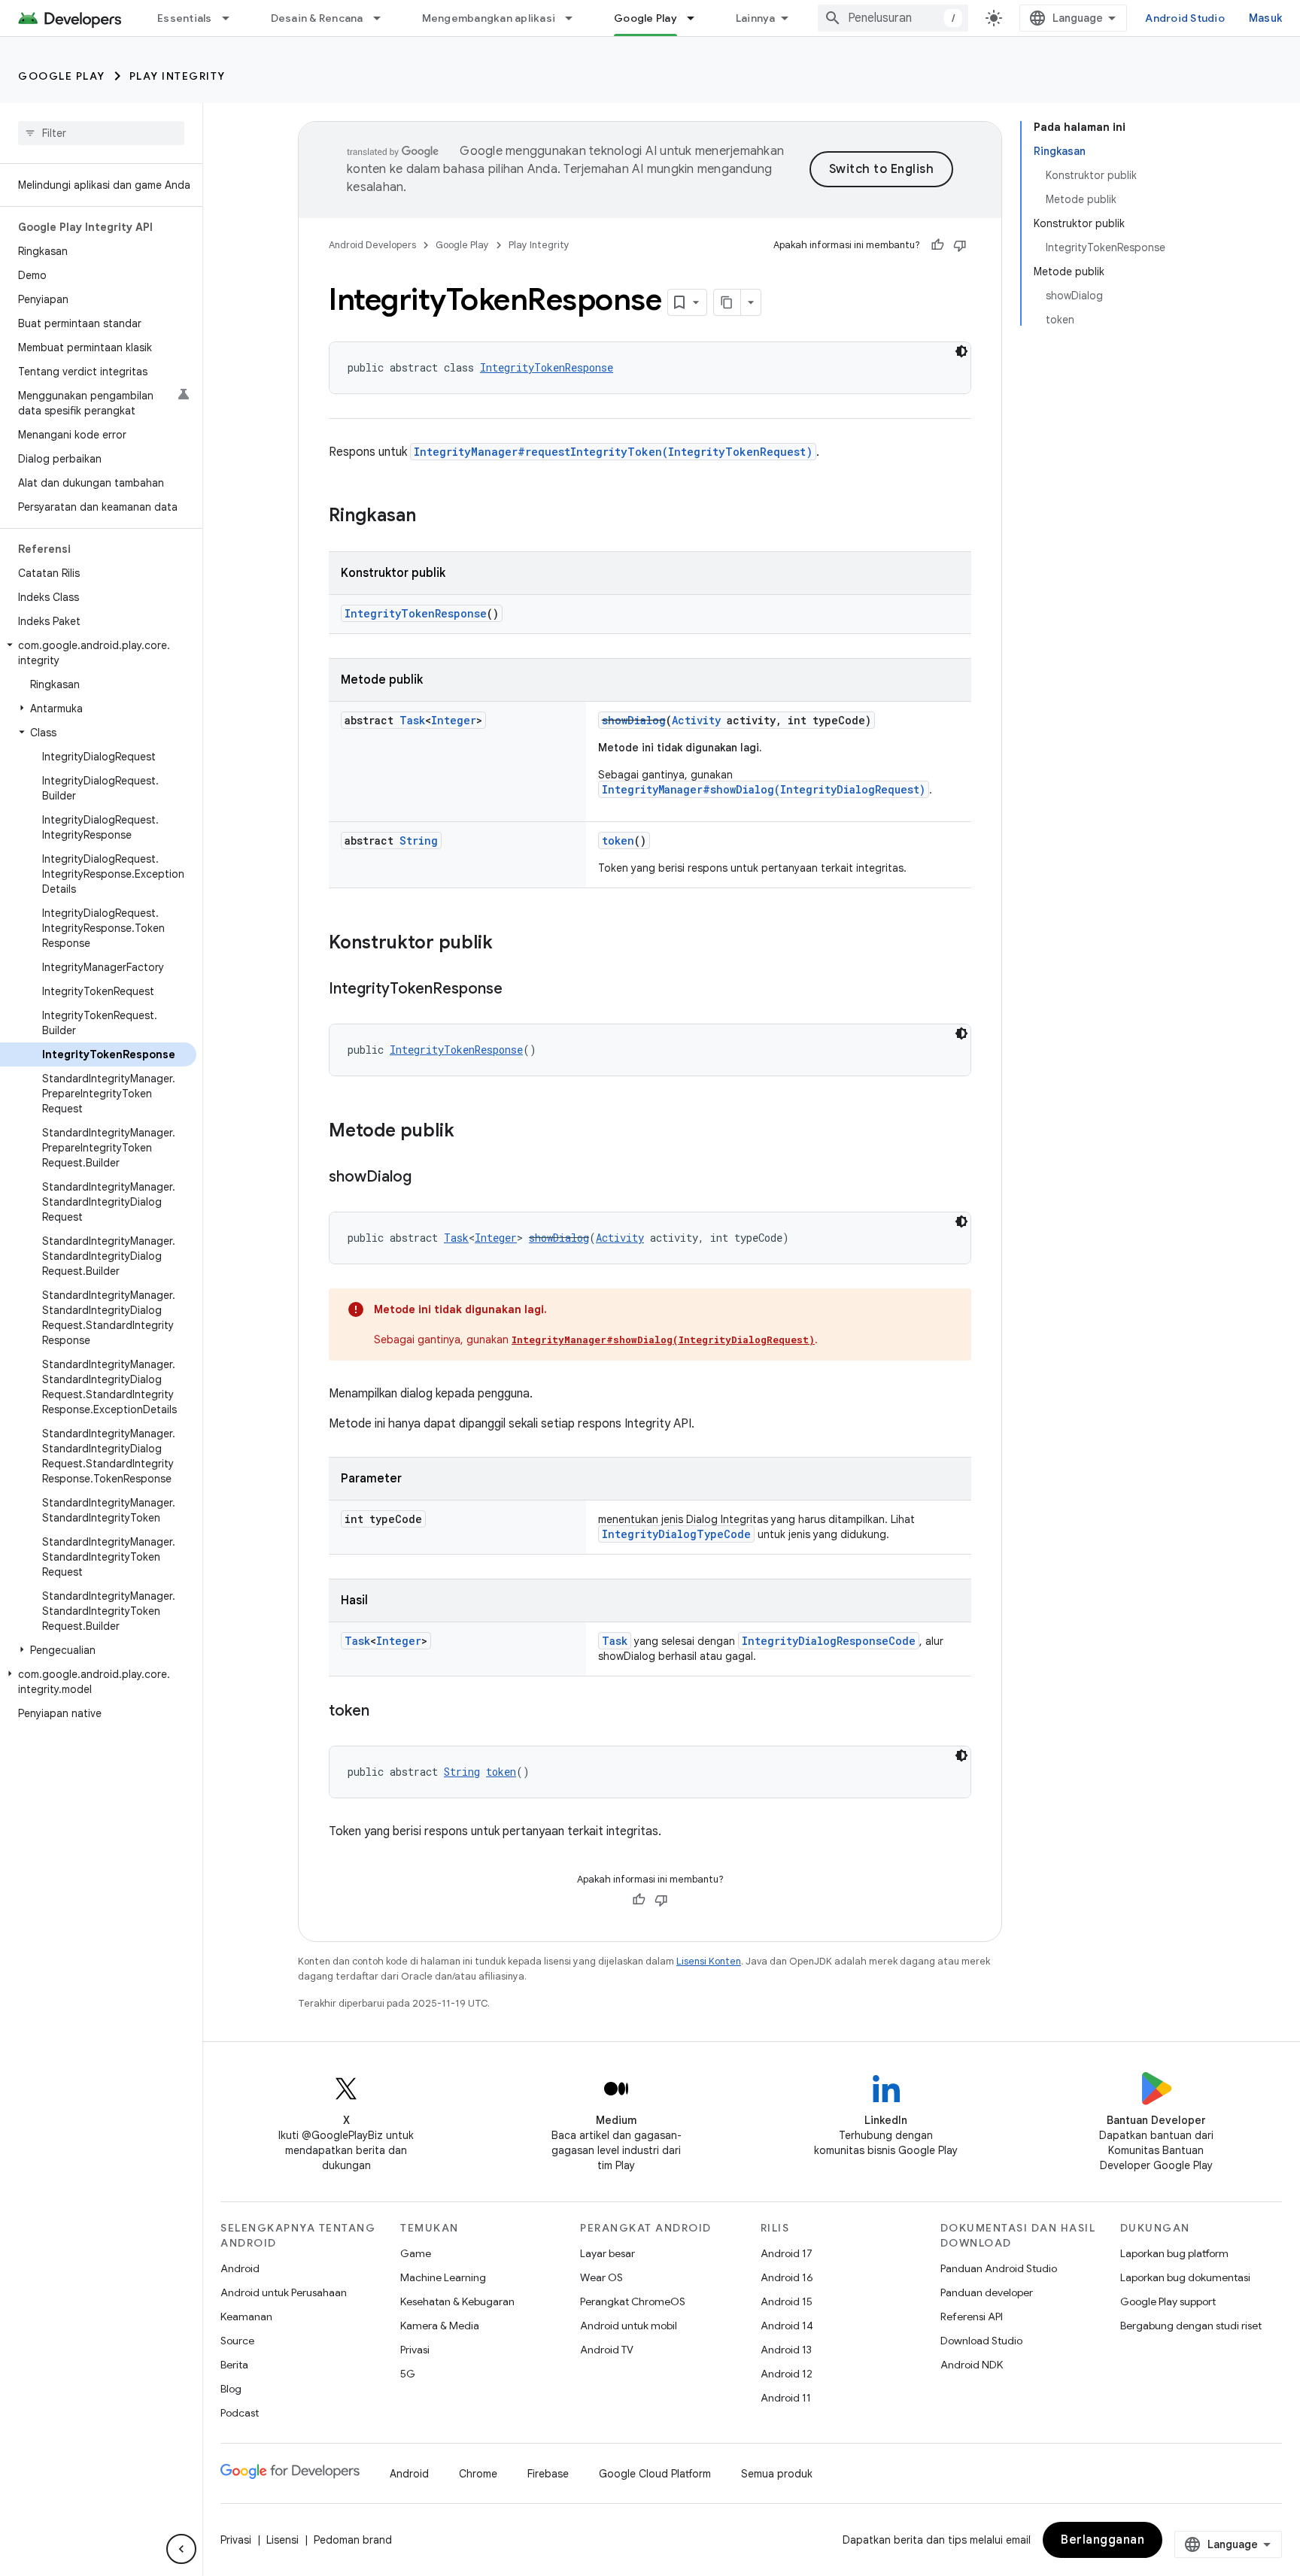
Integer (454, 720)
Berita (234, 2365)
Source (237, 2341)
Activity (696, 720)
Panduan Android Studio (999, 2268)
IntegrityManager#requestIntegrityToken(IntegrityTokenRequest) (613, 452)
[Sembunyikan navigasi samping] (181, 2549)
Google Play (645, 18)
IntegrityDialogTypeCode (676, 1534)
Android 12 (787, 2374)
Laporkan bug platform (1174, 2253)
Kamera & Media (440, 2326)
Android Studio (1185, 18)
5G (408, 2374)
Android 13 (786, 2350)
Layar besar (607, 2253)
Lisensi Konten (709, 1961)
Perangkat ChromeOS (633, 2301)
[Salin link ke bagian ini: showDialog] (427, 1178)
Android (240, 2268)
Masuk (1265, 18)
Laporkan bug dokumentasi (1185, 2277)
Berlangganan (1103, 2540)
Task (412, 720)
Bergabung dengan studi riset (1191, 2326)
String (419, 840)
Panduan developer (987, 2292)
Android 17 (787, 2253)
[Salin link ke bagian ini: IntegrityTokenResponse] (518, 990)
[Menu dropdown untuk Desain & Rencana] (384, 18)
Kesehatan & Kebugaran (457, 2301)
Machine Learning (443, 2277)
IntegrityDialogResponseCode (829, 1641)
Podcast (240, 2413)
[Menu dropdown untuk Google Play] (697, 18)
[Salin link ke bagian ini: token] (384, 1712)
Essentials (185, 18)
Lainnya (756, 18)
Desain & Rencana (317, 18)
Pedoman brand (353, 2540)
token (618, 840)
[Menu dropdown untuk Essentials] (232, 18)
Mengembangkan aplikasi (489, 18)
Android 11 (786, 2398)
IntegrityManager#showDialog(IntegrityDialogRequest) (764, 789)
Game (416, 2253)
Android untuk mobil (629, 2326)
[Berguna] (937, 245)
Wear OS (601, 2277)
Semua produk (777, 2474)
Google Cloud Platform (655, 2474)
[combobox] (893, 18)
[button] (98, 653)
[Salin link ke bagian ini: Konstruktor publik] (508, 944)
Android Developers (372, 245)
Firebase (548, 2474)
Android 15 (787, 2301)
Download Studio (981, 2341)
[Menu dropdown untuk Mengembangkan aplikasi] (576, 18)
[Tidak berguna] (960, 245)
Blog (231, 2389)
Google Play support (1168, 2301)
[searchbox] (101, 133)
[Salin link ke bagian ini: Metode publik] (469, 1132)
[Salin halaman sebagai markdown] (727, 302)
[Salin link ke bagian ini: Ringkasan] (431, 517)
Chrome (478, 2474)
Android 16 (787, 2277)
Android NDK (972, 2365)
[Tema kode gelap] (961, 351)
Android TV (607, 2350)
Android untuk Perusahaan (284, 2292)
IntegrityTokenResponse (547, 367)
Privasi (415, 2350)
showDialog (634, 720)
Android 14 (787, 2326)
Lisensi (282, 2540)
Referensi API (972, 2317)
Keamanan (246, 2317)
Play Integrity (178, 76)
